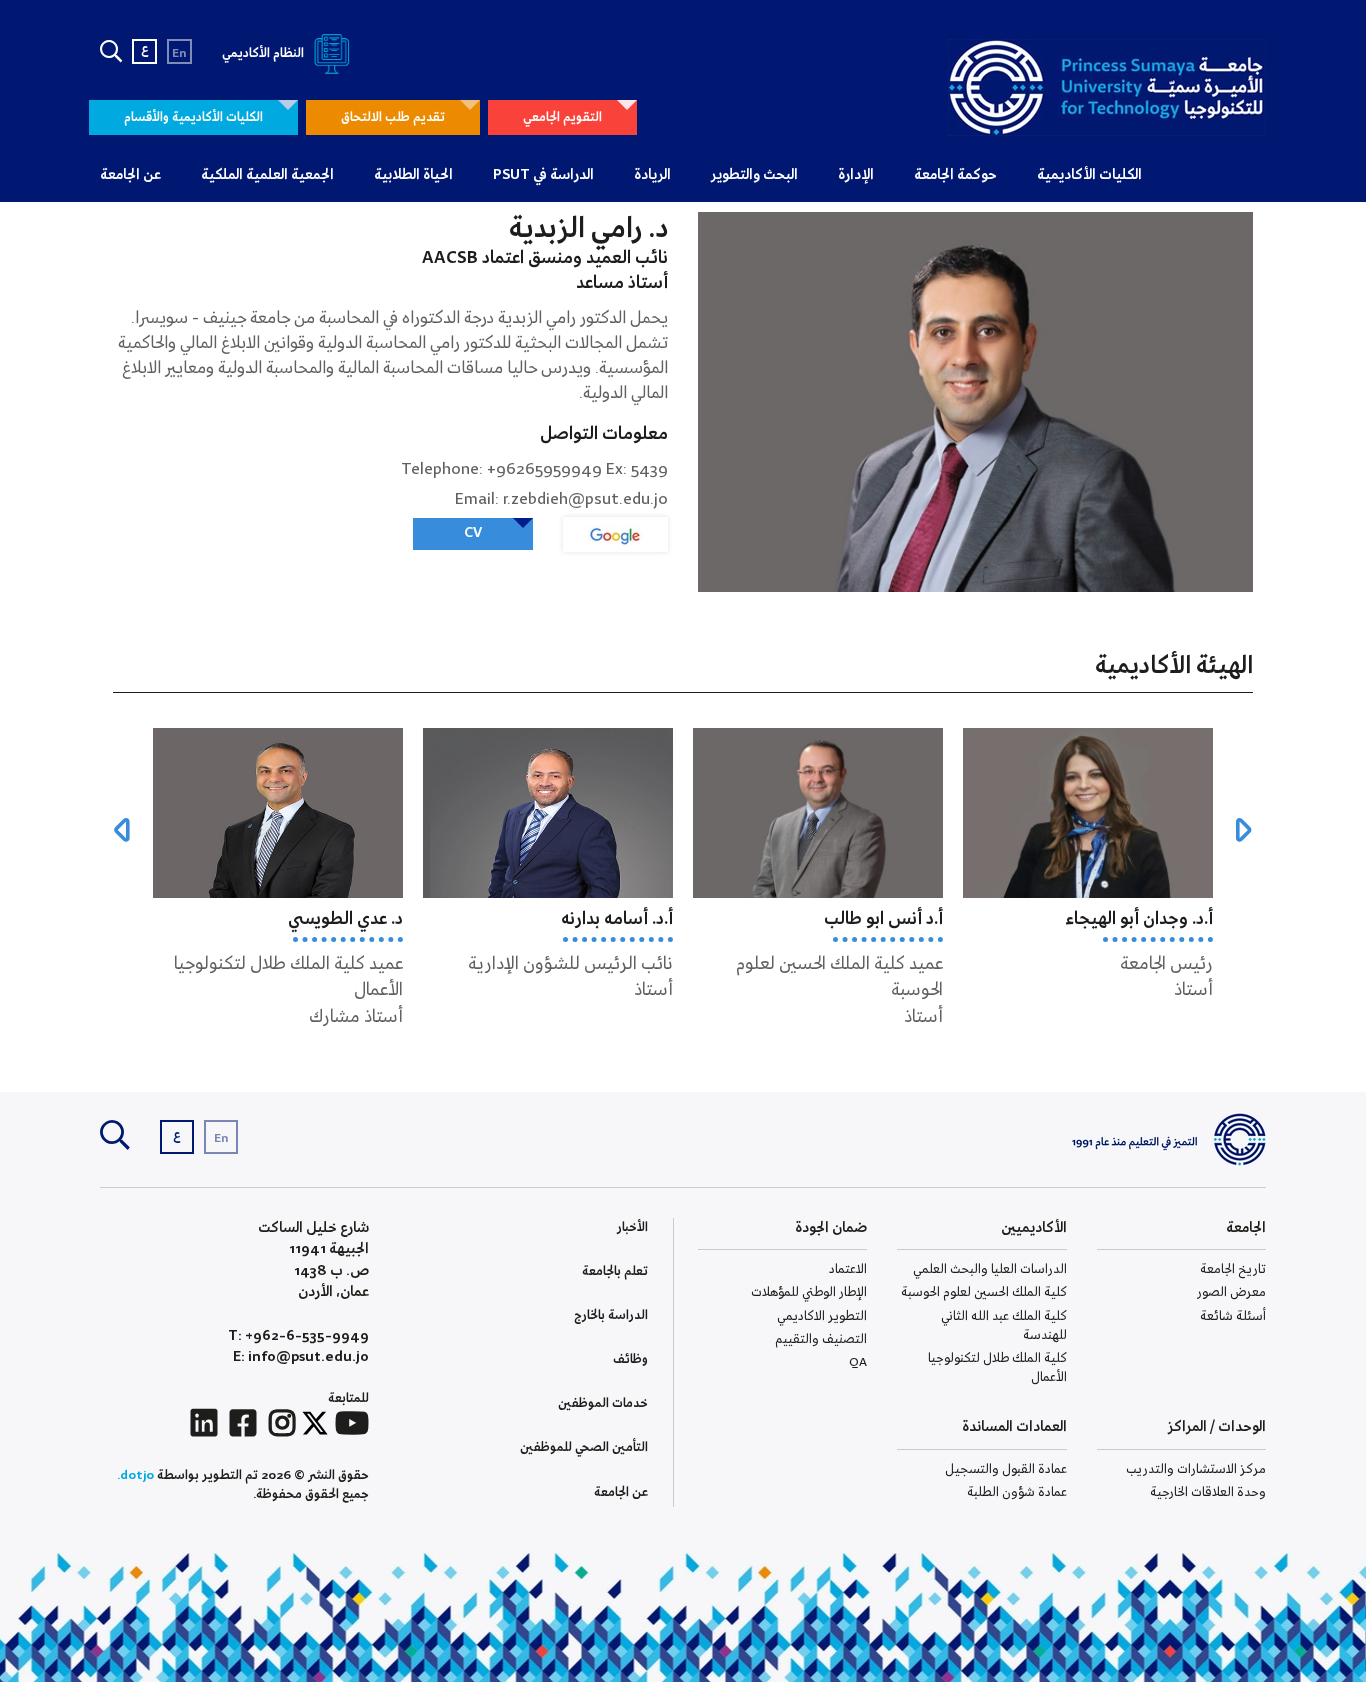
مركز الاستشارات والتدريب (1196, 1469)
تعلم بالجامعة (615, 1271)
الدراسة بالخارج (611, 1315)
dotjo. (135, 1475)
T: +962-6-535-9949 (298, 1336)
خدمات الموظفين (603, 1403)
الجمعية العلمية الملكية (267, 175)
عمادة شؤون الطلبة (1017, 1492)
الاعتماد (848, 1269)
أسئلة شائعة (1233, 1316)
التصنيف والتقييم (821, 1339)
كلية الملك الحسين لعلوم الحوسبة (984, 1292)
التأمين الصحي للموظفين (584, 1447)
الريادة (652, 175)
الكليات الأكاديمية (1089, 175)
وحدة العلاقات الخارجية (1208, 1492)
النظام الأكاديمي (264, 53)
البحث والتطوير (754, 175)
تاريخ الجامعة (1233, 1269)
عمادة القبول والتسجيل (1006, 1469)
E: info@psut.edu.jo (301, 1357)
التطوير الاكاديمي (822, 1316)
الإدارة (856, 175)
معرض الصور (1231, 1292)
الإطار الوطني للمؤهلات (809, 1292)
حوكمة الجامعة (955, 175)
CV (473, 533)
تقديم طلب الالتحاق (393, 117)
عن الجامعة (130, 175)
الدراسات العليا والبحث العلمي (990, 1269)
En (179, 53)
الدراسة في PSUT (543, 175)
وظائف (630, 1359)
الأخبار (632, 1227)
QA (858, 1362)
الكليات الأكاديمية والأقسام (193, 117)
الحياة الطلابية (413, 175)
